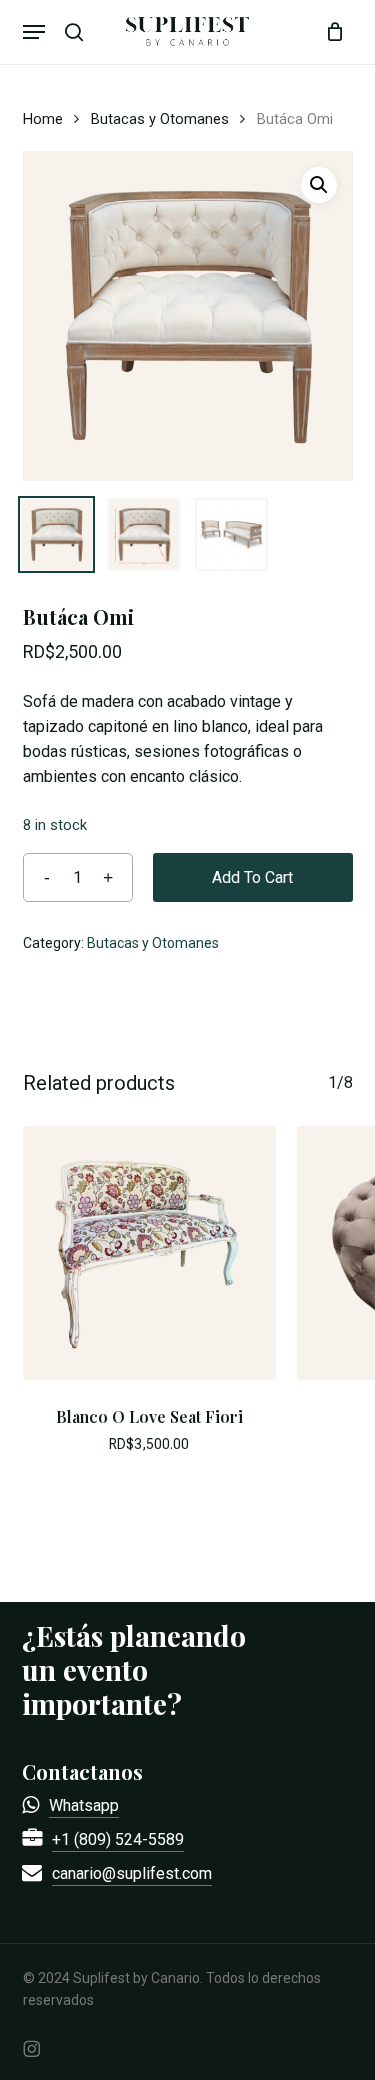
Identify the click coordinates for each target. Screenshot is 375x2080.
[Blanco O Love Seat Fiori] (150, 1253)
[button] (34, 32)
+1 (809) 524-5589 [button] (118, 1839)
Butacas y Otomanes (160, 119)
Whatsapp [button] (84, 1805)
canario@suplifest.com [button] (132, 1873)
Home (43, 119)
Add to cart (252, 877)
